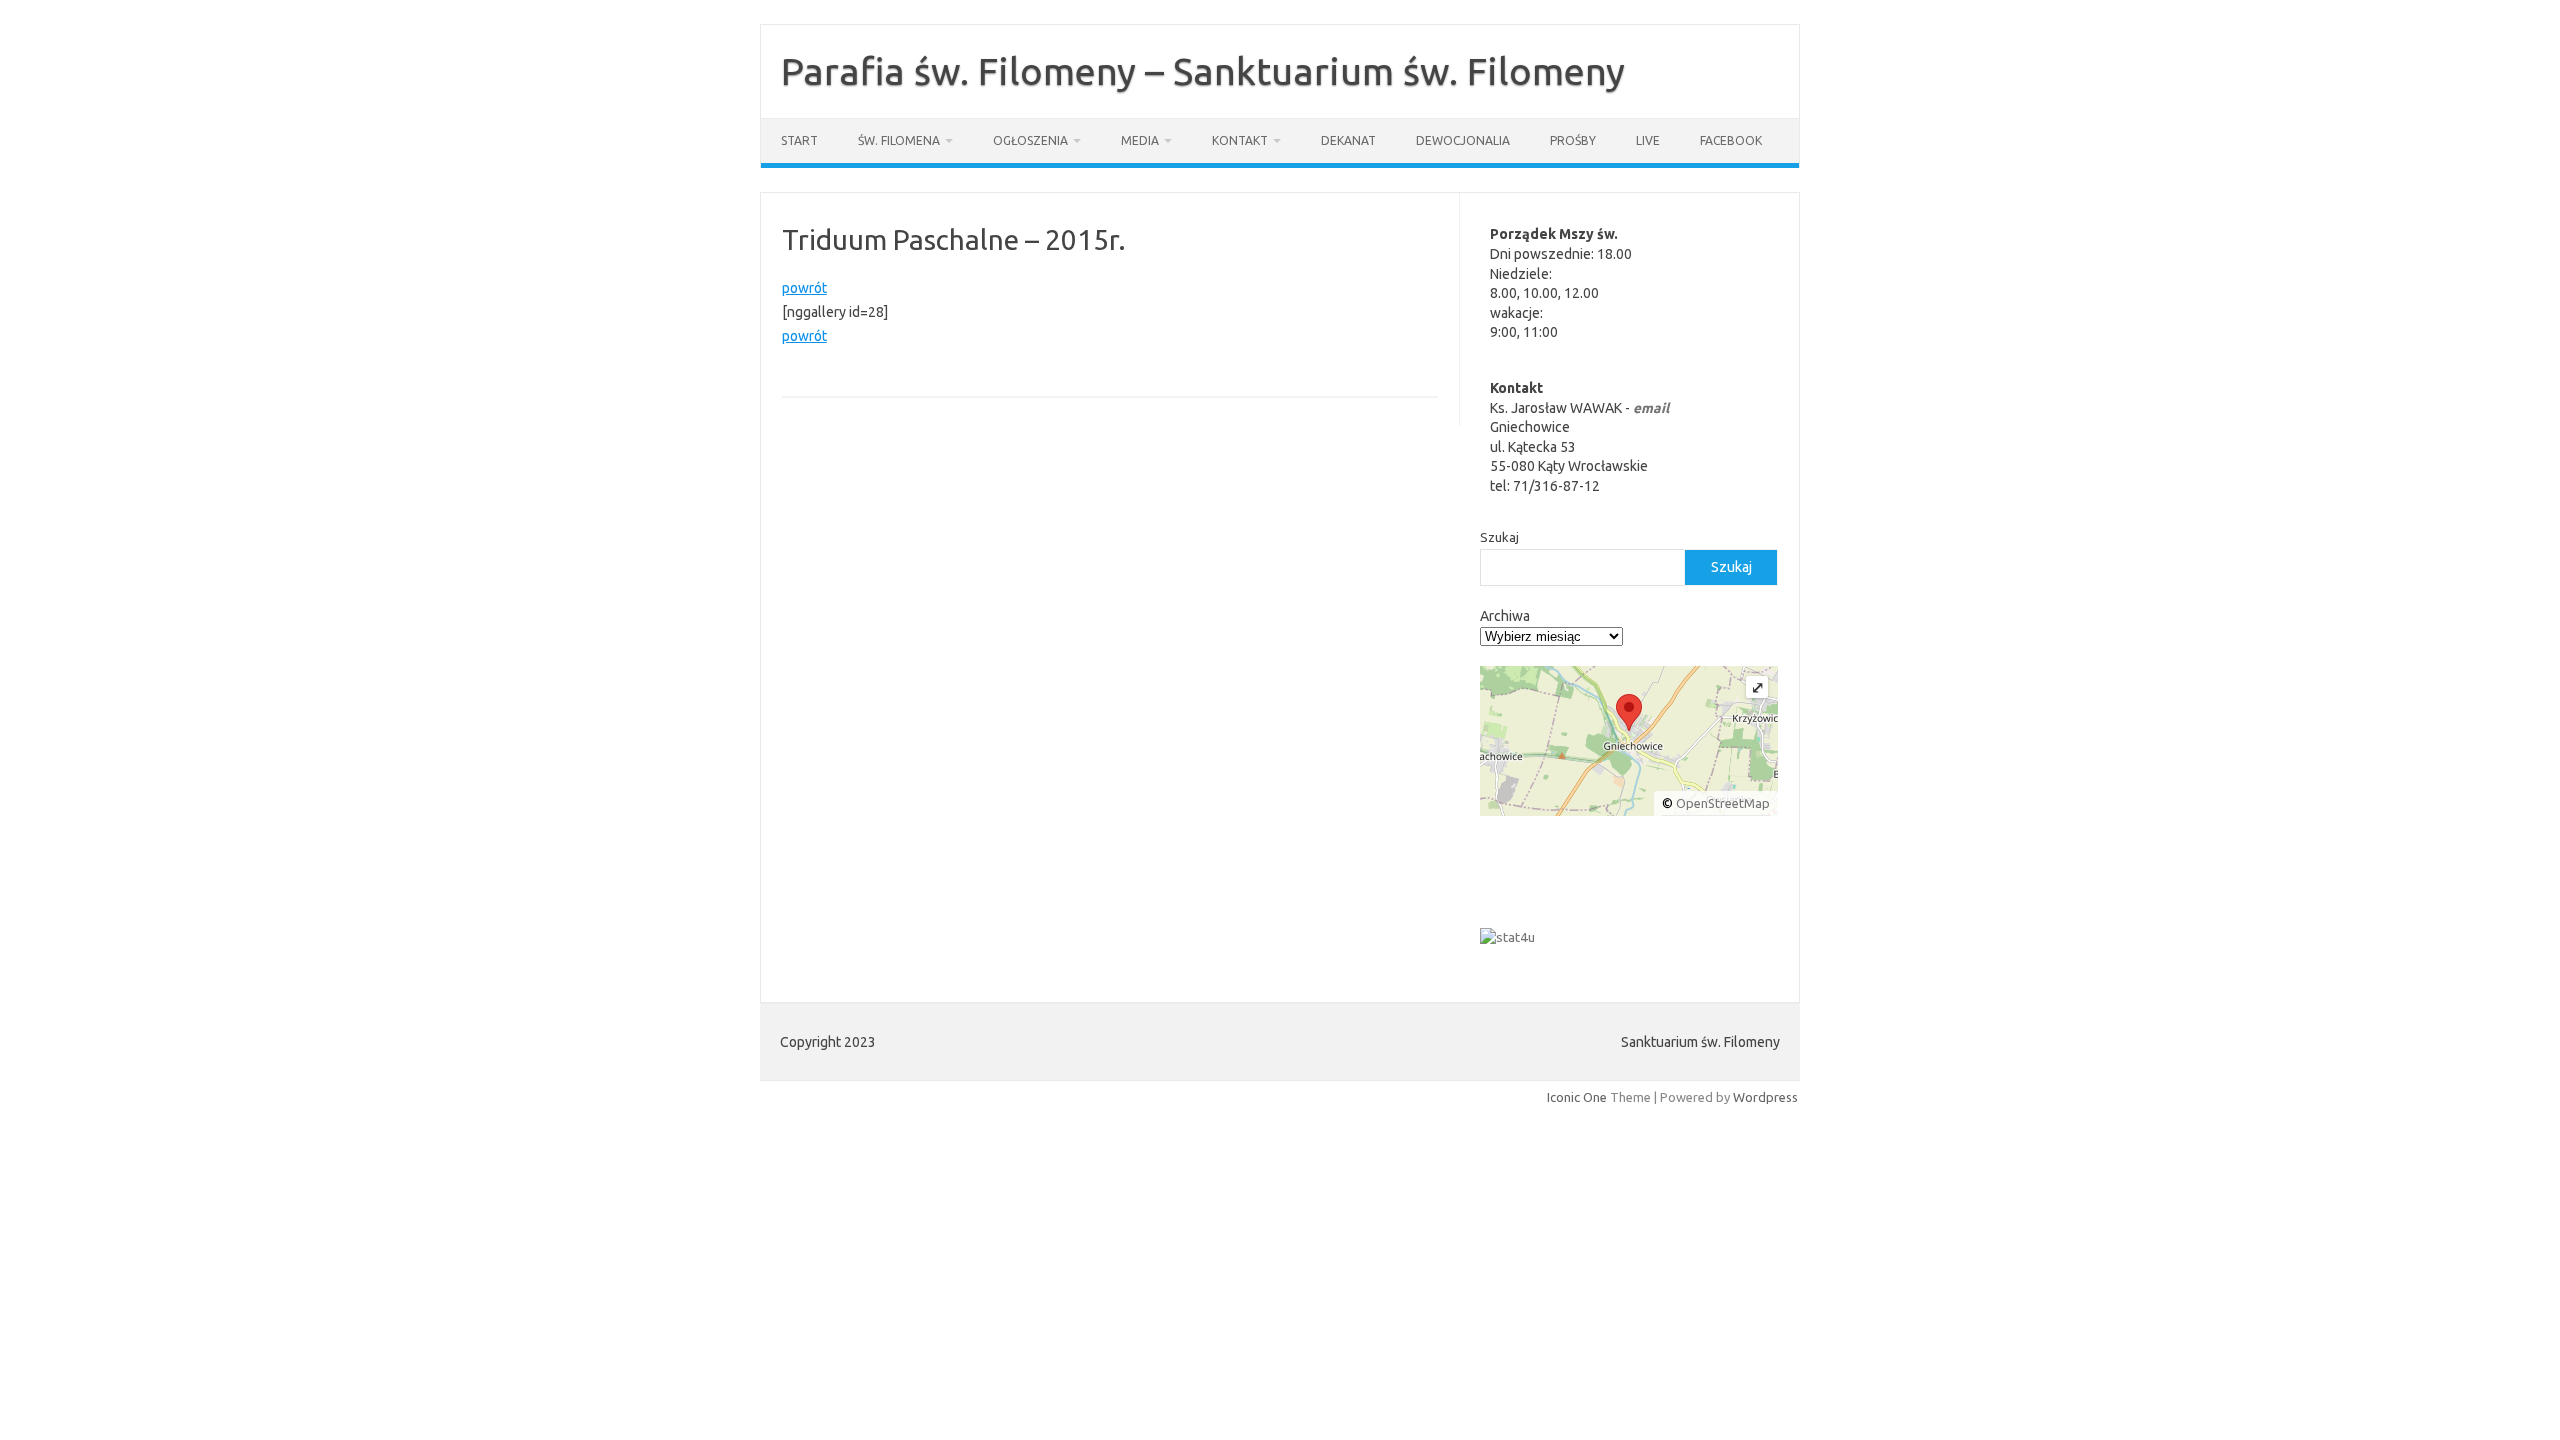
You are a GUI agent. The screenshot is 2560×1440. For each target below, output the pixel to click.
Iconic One (1577, 1097)
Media (1140, 140)
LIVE (1648, 140)
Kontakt (1240, 140)
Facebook (1731, 140)
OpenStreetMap (1723, 803)
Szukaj (1499, 537)
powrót (804, 288)
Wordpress (1765, 1097)
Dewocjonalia (1463, 140)
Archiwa (1505, 616)
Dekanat (1348, 140)
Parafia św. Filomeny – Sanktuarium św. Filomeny (1203, 71)
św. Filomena (899, 140)
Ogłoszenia (1030, 140)
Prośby (1573, 140)
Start (799, 140)
